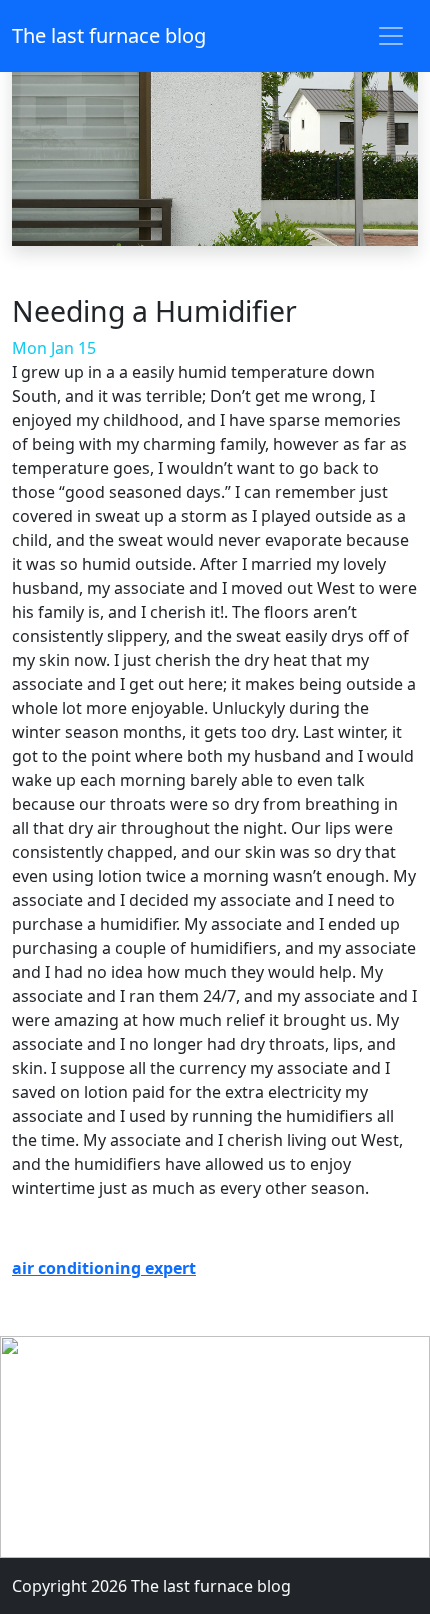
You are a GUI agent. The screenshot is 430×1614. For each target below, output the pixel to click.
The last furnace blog (109, 35)
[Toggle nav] (391, 36)
